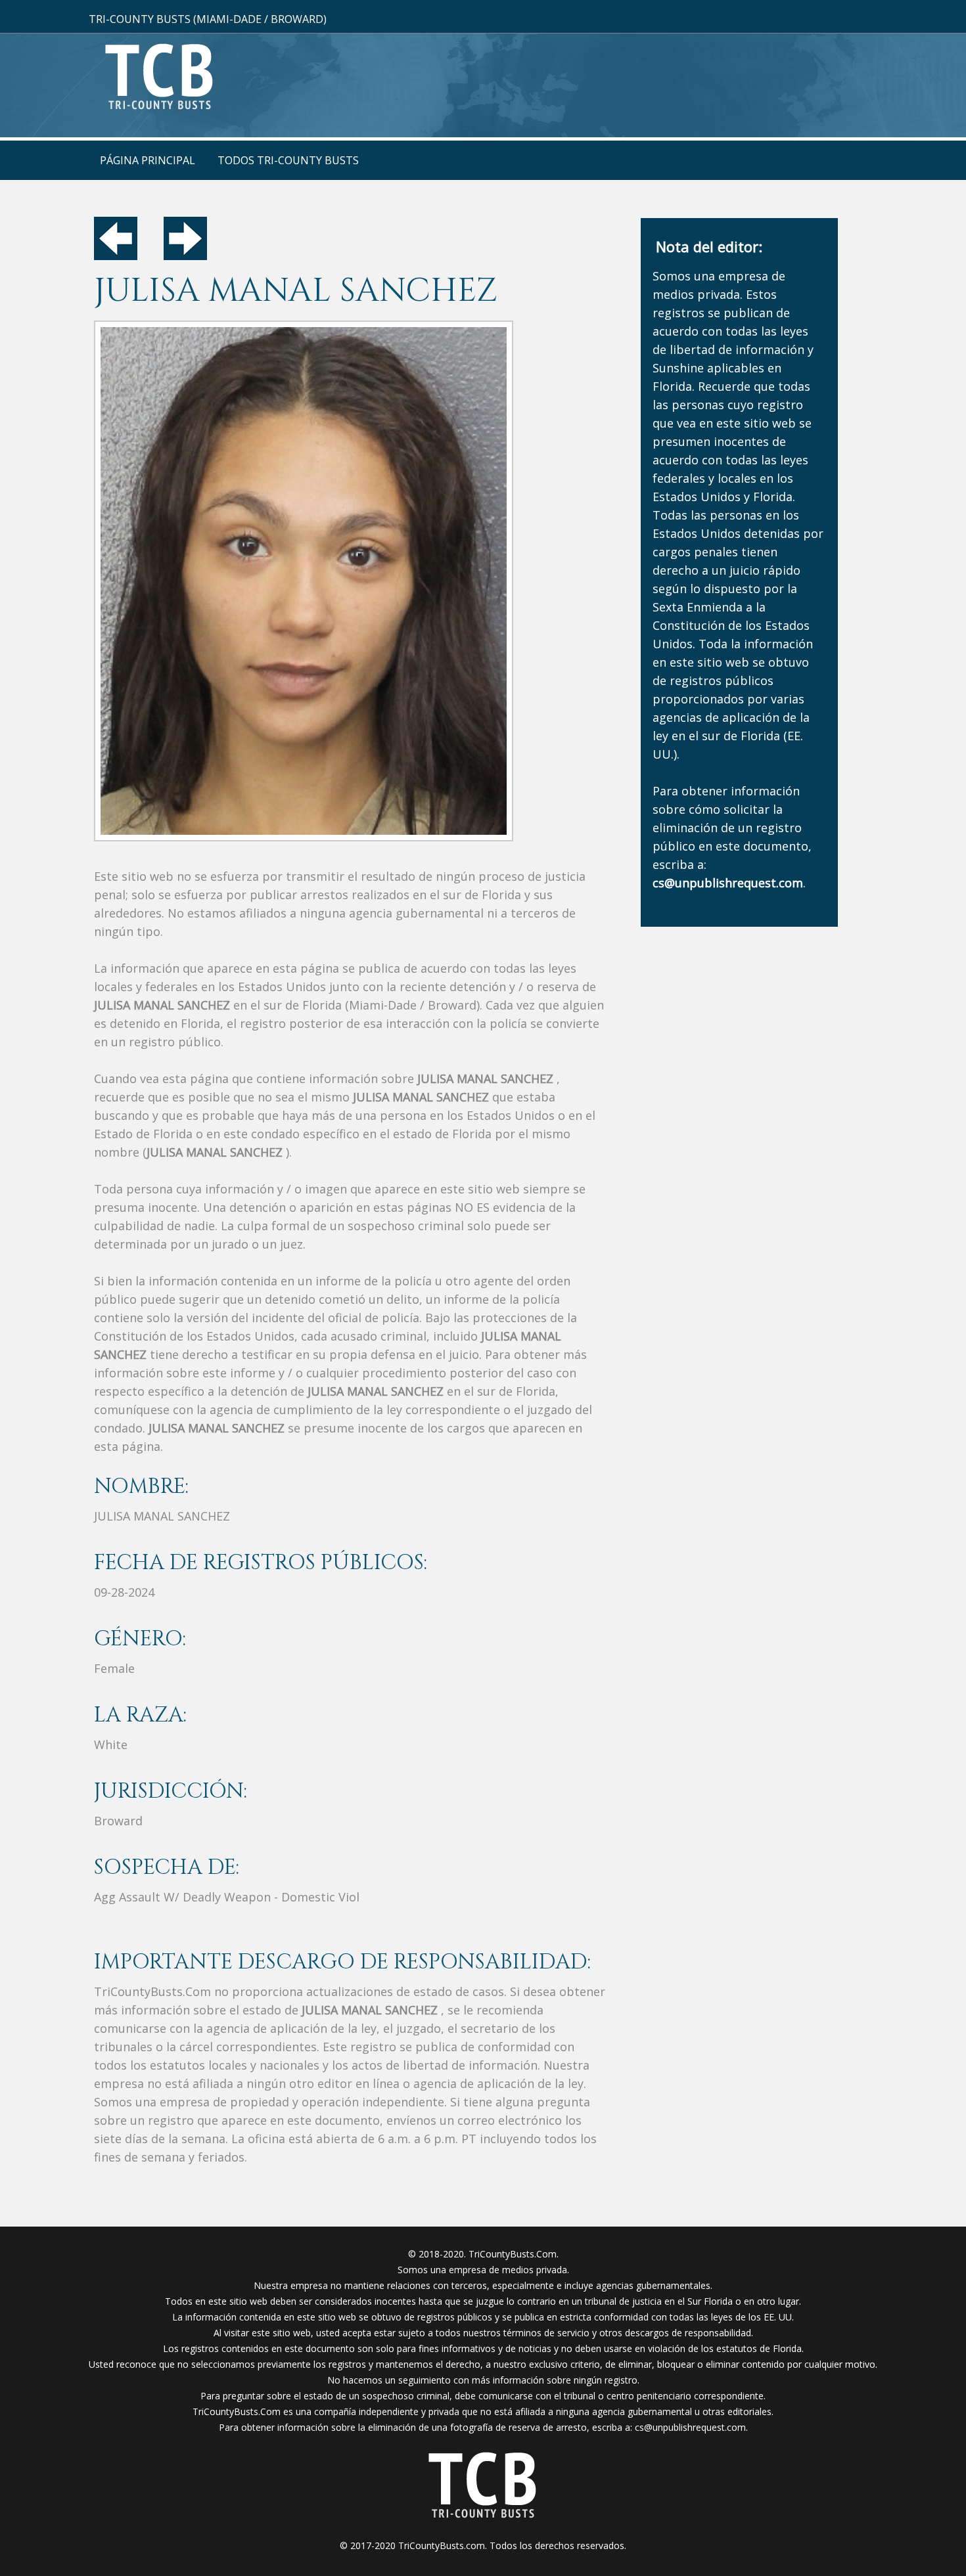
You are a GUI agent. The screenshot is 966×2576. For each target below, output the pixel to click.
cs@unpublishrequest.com (690, 2427)
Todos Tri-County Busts (288, 160)
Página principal (148, 160)
